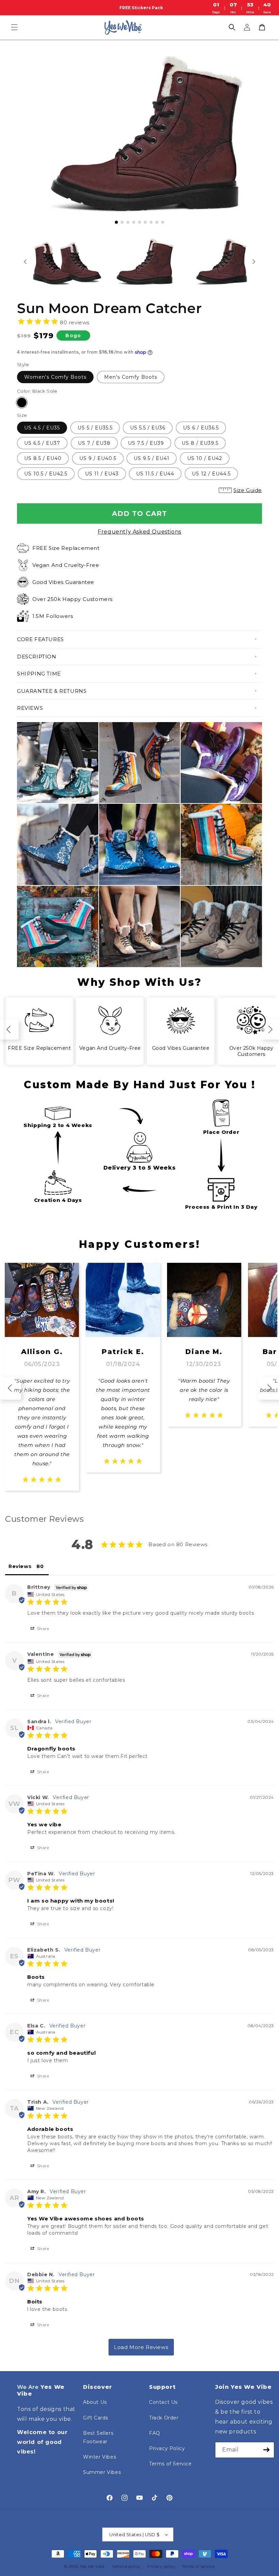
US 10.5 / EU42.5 (46, 474)
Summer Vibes (102, 2472)
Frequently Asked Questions (139, 532)
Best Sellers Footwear (98, 2437)
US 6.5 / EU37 (42, 443)
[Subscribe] (266, 2450)
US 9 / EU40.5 (98, 458)
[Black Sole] (22, 403)
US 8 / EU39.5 (200, 443)
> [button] (141, 2347)
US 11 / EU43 (102, 474)
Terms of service (198, 2566)
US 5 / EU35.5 (95, 428)
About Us (95, 2402)
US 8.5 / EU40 (43, 458)
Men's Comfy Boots (131, 377)
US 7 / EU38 (94, 443)
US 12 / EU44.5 (211, 474)
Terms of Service (170, 2464)
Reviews (30, 708)
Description (37, 657)
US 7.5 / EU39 (146, 443)
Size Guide (248, 490)
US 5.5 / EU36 (148, 428)
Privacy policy (161, 2566)
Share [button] (43, 1628)
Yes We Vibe (92, 2566)
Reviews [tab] (20, 1566)
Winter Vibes (100, 2457)
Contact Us (163, 2402)
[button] (14, 27)
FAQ (155, 2433)
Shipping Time (39, 674)
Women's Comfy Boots (55, 377)
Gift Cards (96, 2418)
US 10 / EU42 (205, 458)
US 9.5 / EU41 (152, 458)
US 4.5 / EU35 (42, 428)
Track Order (164, 2418)
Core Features (40, 639)
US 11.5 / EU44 (155, 474)
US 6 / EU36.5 (201, 428)
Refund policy (126, 2566)
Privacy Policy (167, 2448)
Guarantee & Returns (52, 691)
